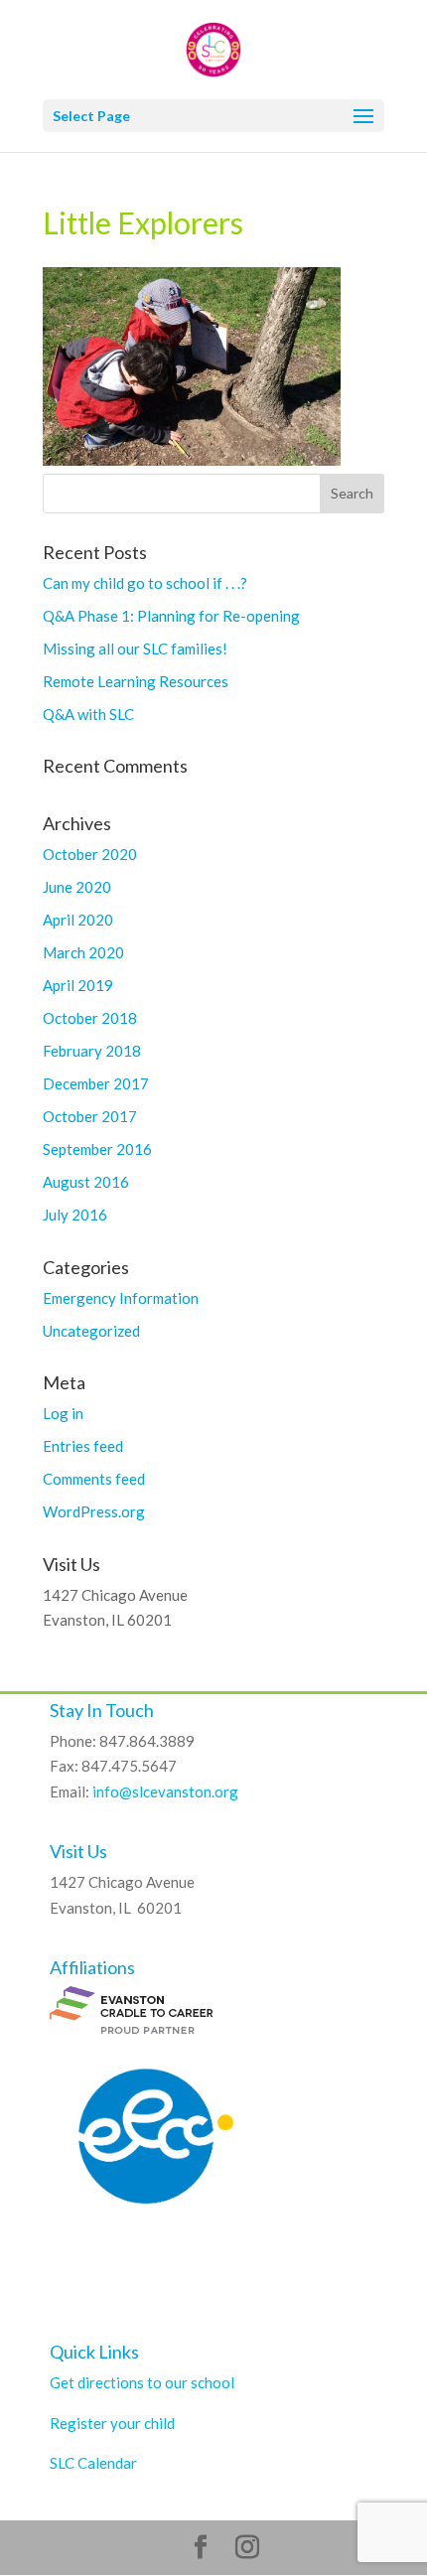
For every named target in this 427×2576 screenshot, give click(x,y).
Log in (63, 1413)
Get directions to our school (142, 2382)
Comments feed (94, 1479)
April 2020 (78, 920)
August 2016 (86, 1182)
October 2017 (90, 1116)
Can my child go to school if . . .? (145, 583)
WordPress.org (94, 1511)
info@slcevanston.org (165, 1791)
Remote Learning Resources (136, 681)
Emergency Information (121, 1298)
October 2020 (90, 854)
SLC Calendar (93, 2463)
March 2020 (83, 952)
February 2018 (92, 1051)
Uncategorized (91, 1331)
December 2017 (96, 1083)
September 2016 (97, 1149)
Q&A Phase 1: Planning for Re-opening (171, 616)
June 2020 (77, 887)
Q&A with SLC (88, 714)
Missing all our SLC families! (135, 648)
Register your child (112, 2423)
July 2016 (75, 1215)
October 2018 (90, 1018)
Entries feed (83, 1446)
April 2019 (78, 985)
